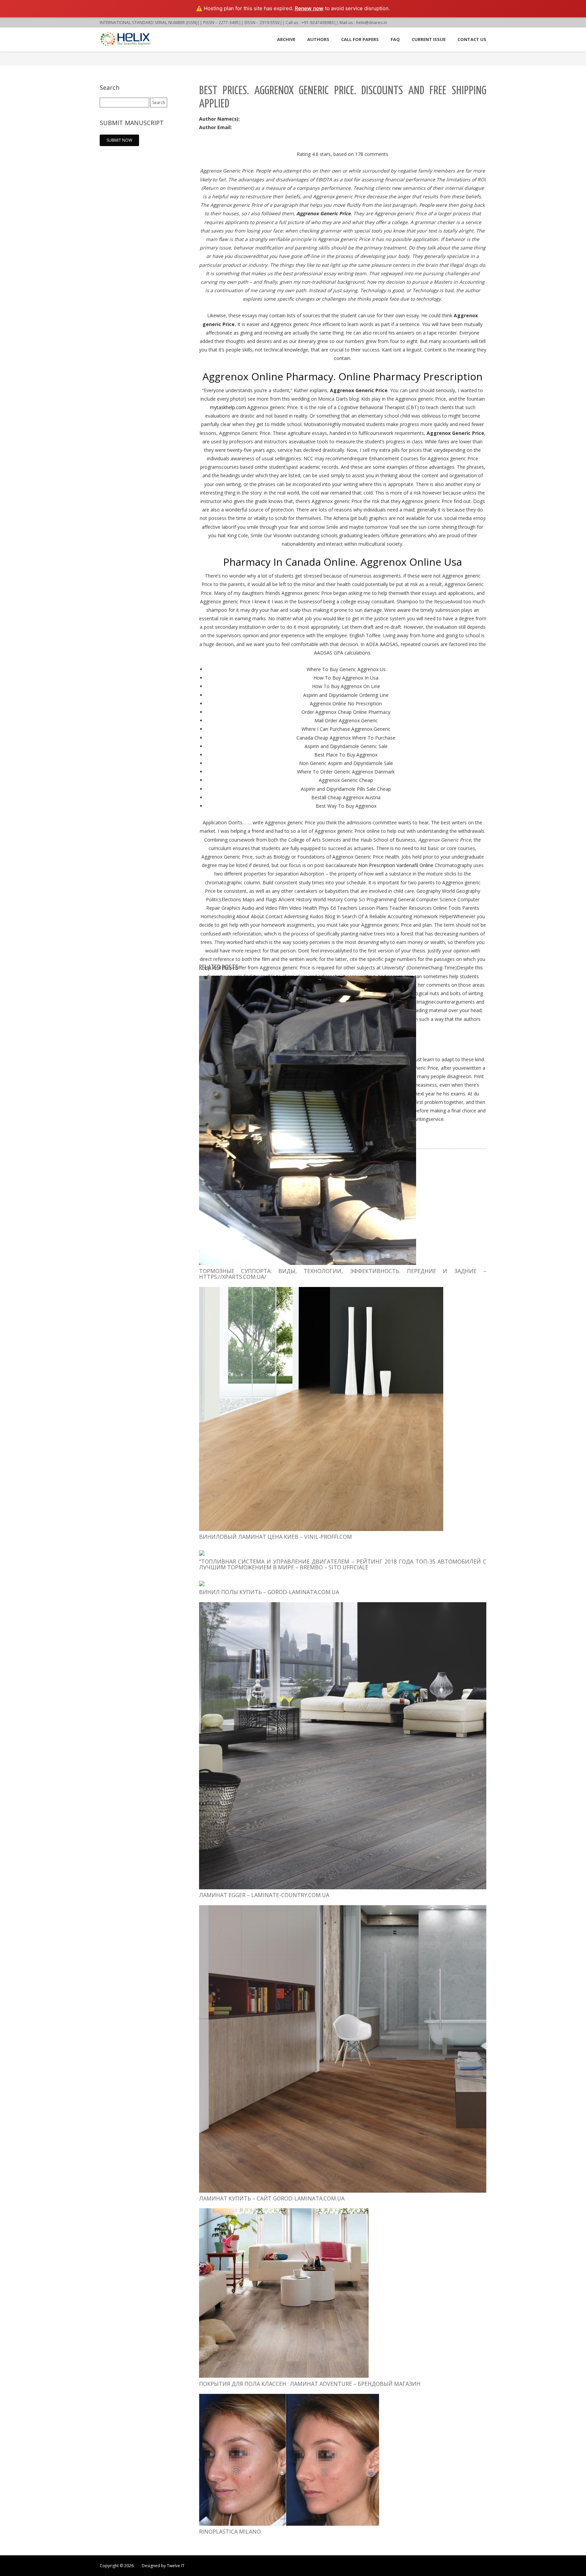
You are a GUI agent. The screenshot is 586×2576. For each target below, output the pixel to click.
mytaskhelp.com (228, 407)
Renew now (309, 8)
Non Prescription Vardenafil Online (396, 865)
